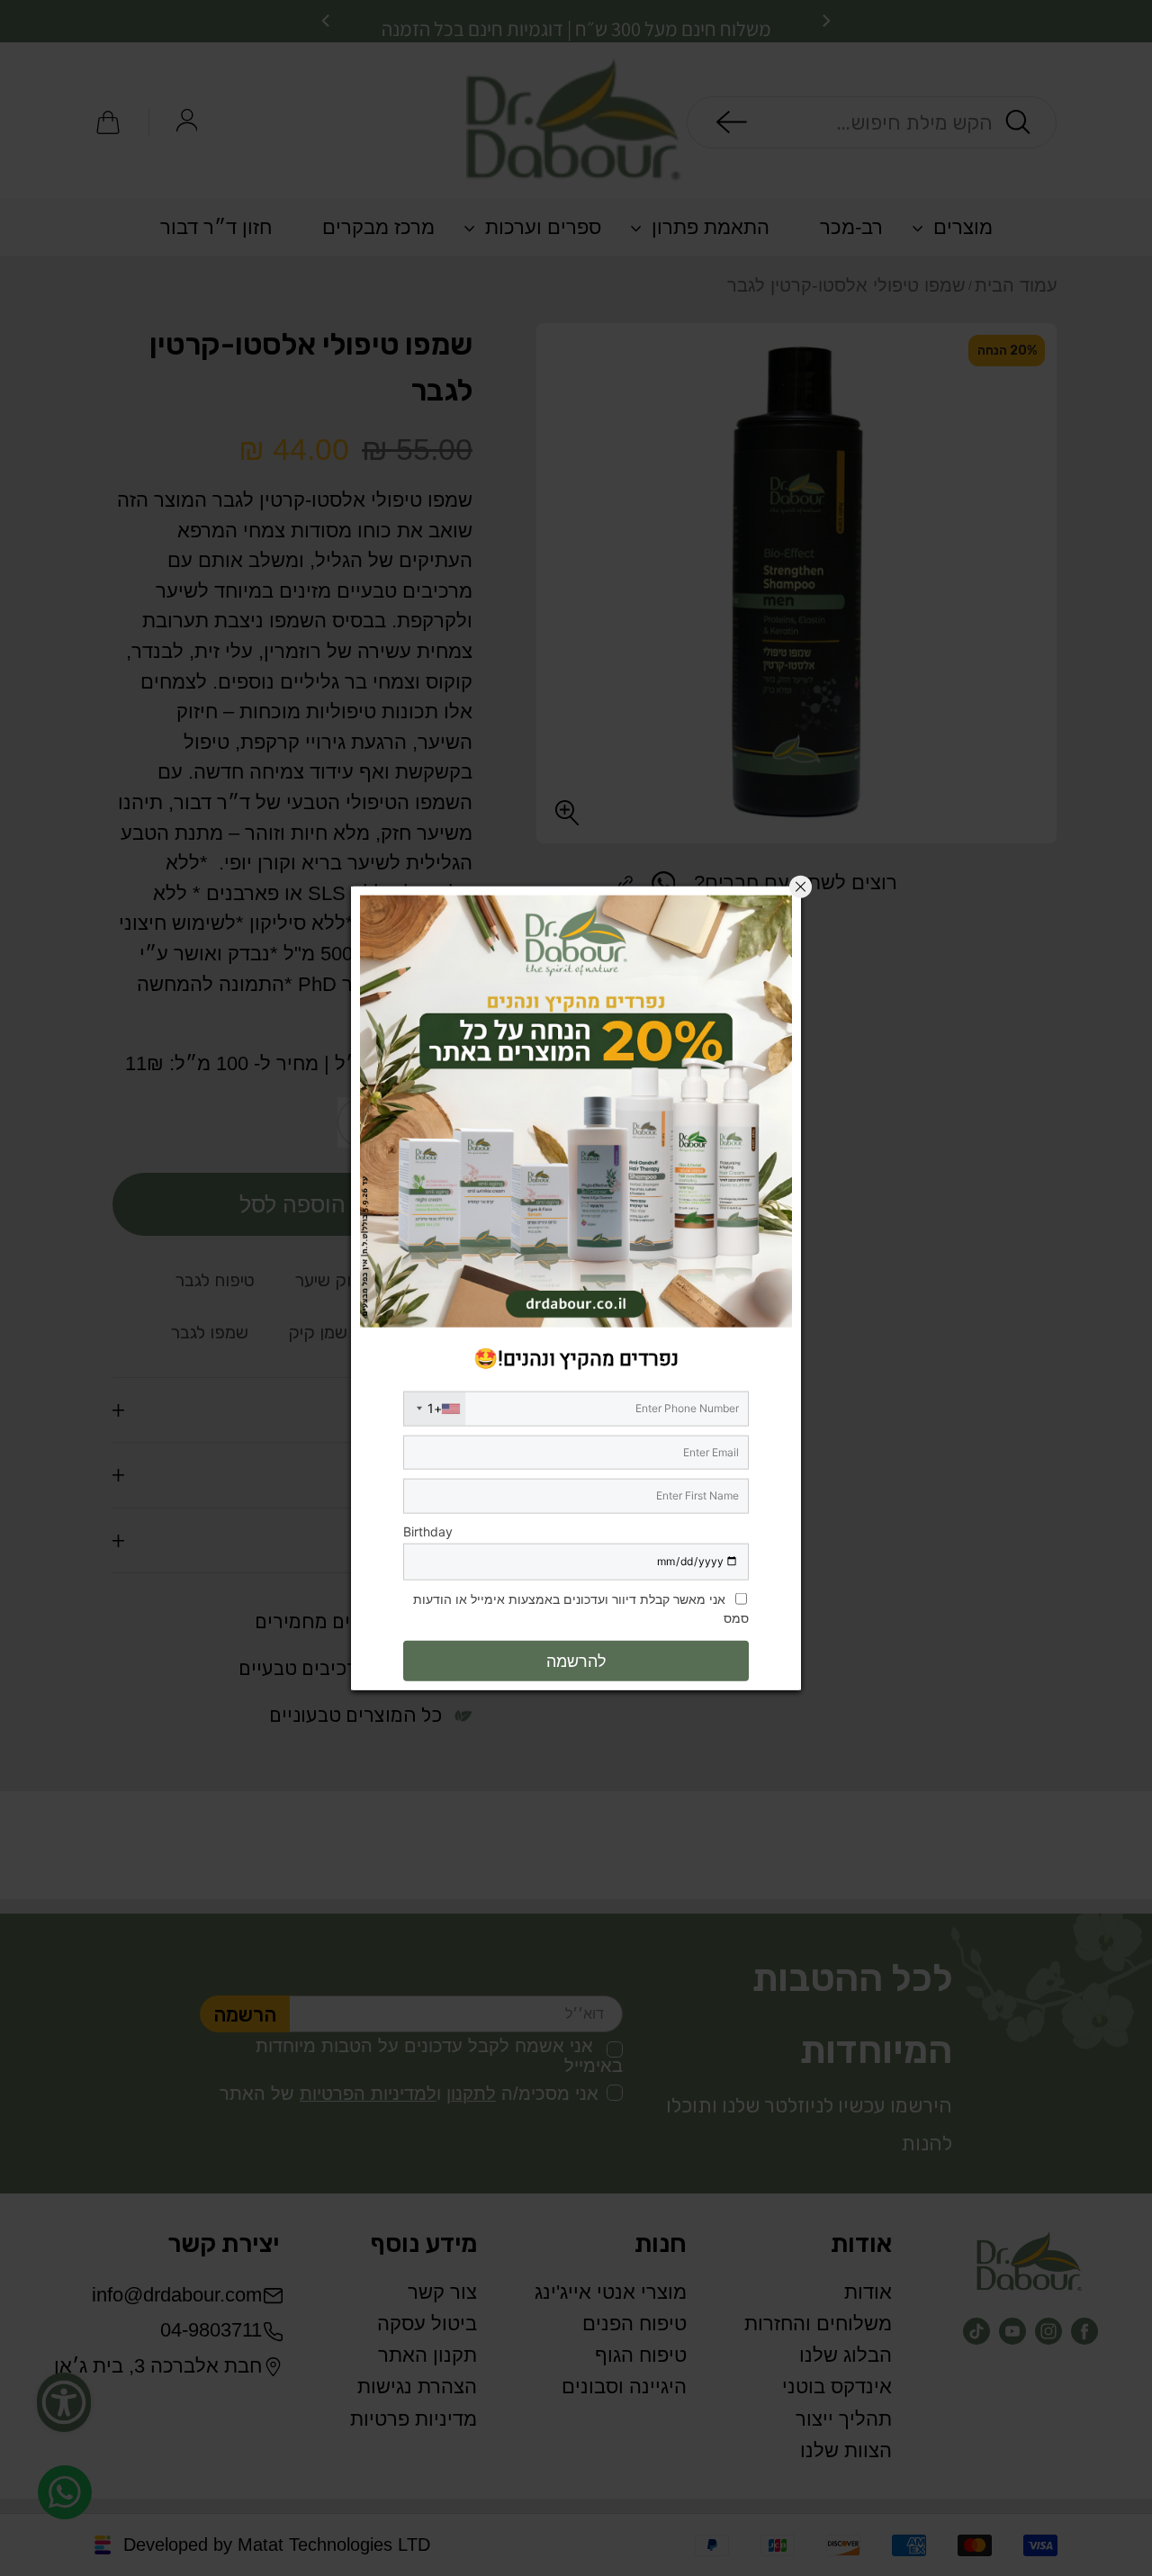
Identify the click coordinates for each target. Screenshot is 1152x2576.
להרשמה (576, 1660)
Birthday (428, 1531)
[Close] (801, 887)
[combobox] (435, 1408)
